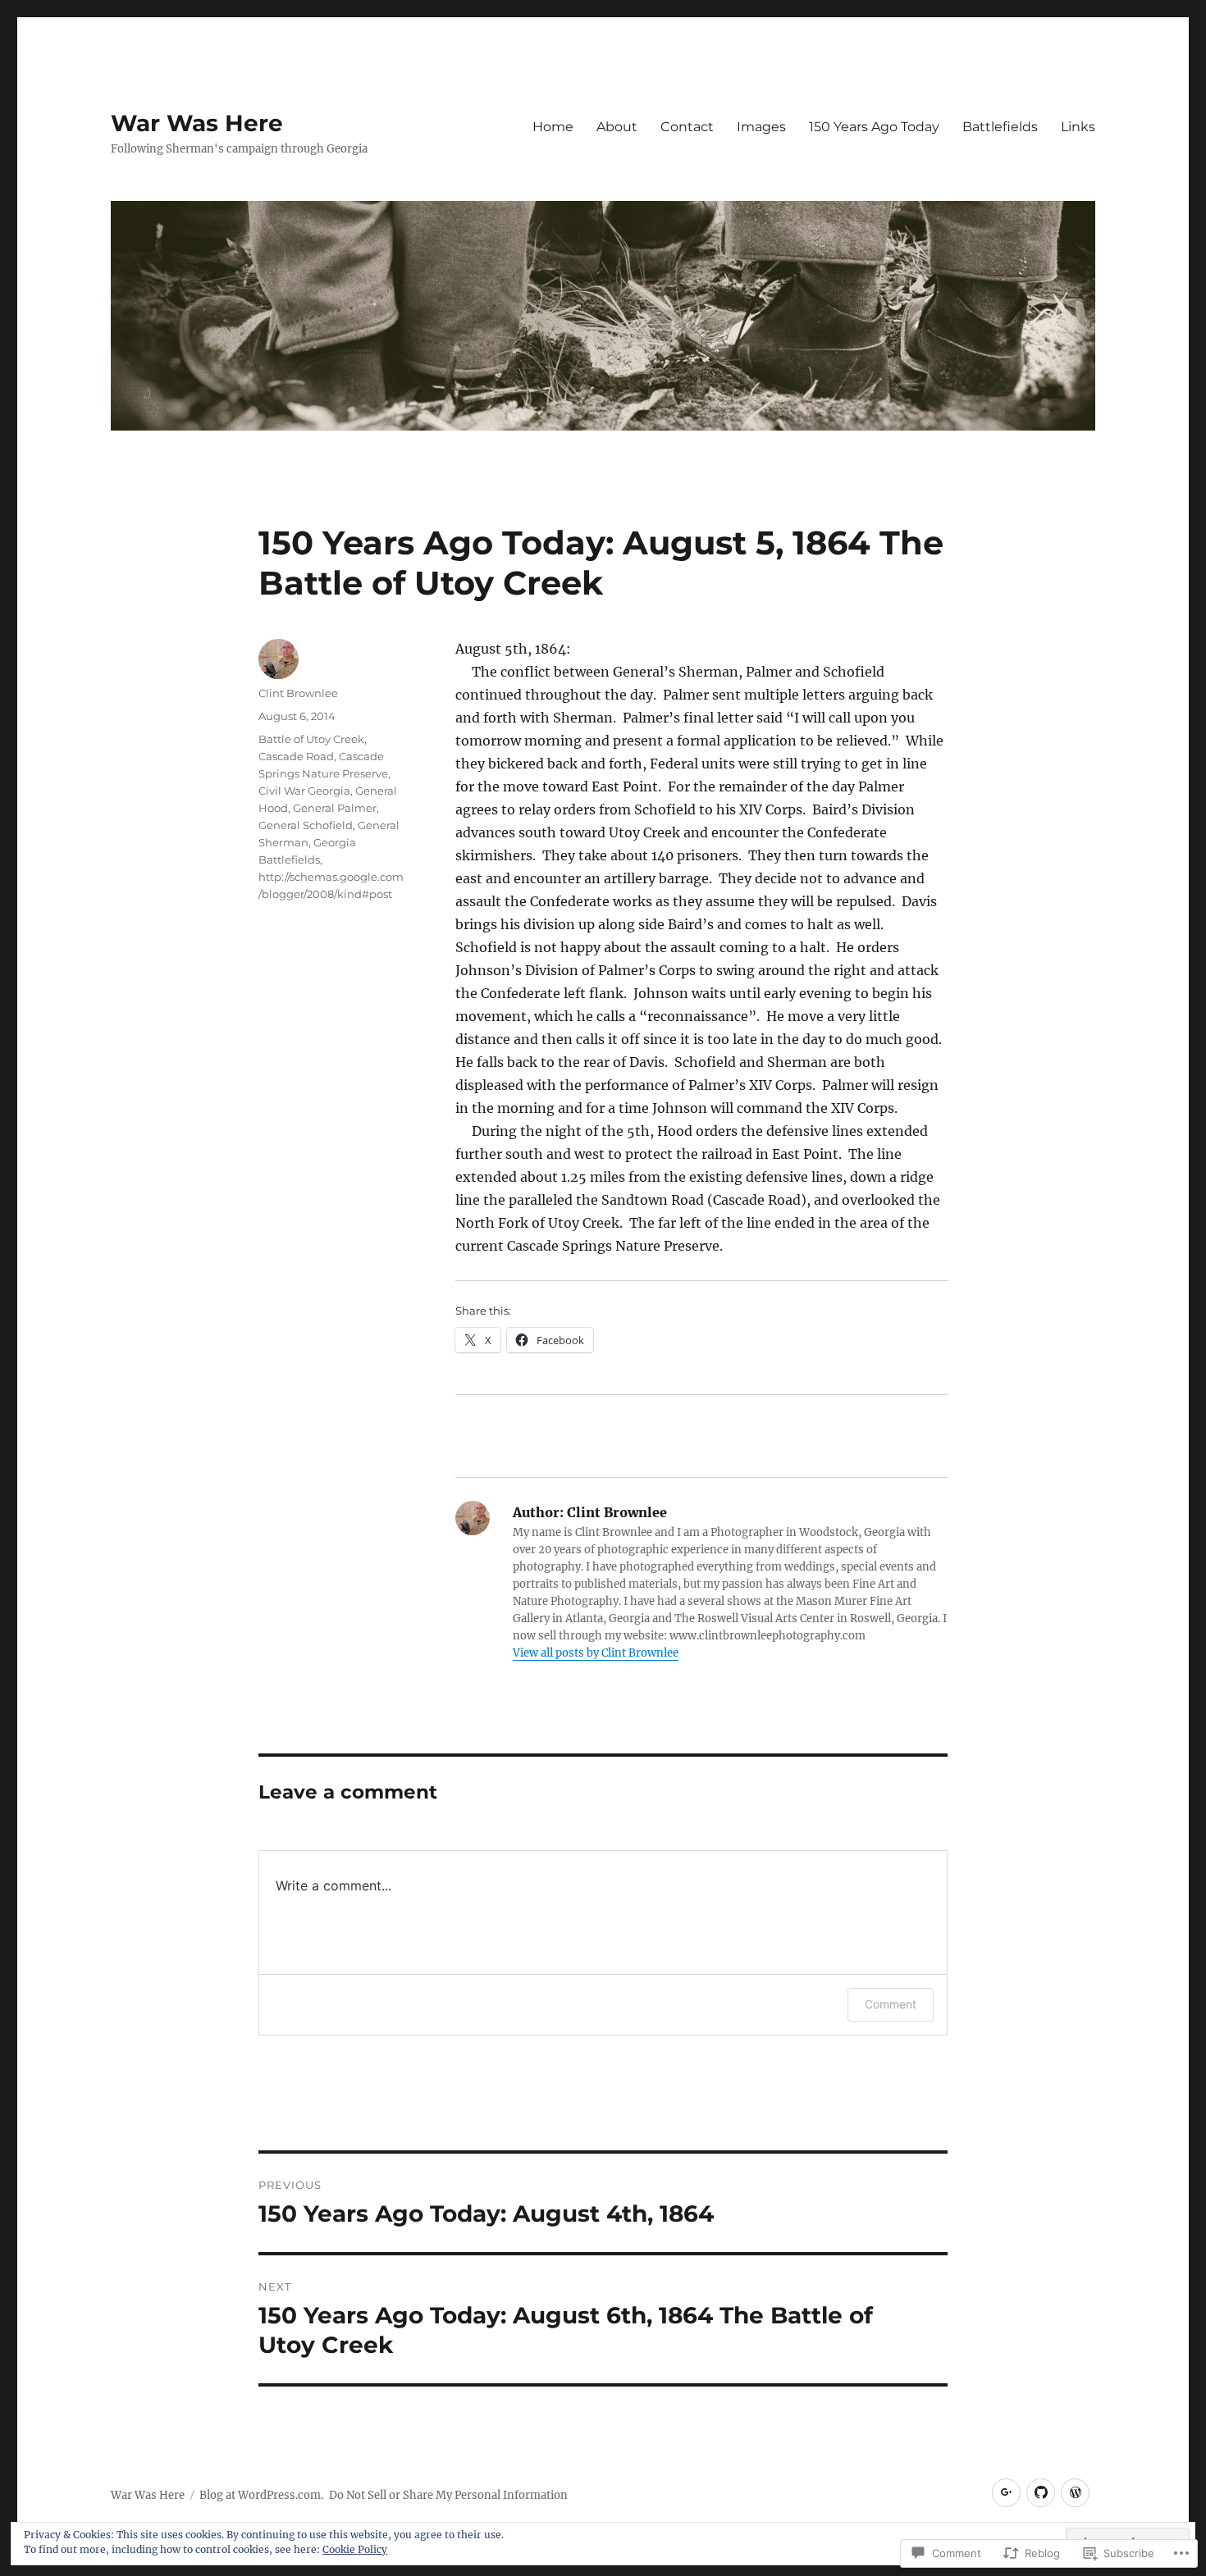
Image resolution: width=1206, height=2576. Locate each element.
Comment (891, 2004)
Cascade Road (296, 756)
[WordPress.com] (1075, 2493)
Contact (687, 127)
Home (553, 127)
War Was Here (197, 123)
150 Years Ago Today (874, 127)
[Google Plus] (1006, 2493)
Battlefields (1000, 127)
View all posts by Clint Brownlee (596, 1653)
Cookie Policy (355, 2549)
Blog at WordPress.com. (261, 2495)
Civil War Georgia (304, 791)
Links (1078, 127)
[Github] (1041, 2493)
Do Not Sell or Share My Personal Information (448, 2495)
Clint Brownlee (298, 693)
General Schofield (306, 825)
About (617, 127)
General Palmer (335, 808)
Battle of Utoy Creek (311, 739)
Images (761, 127)
